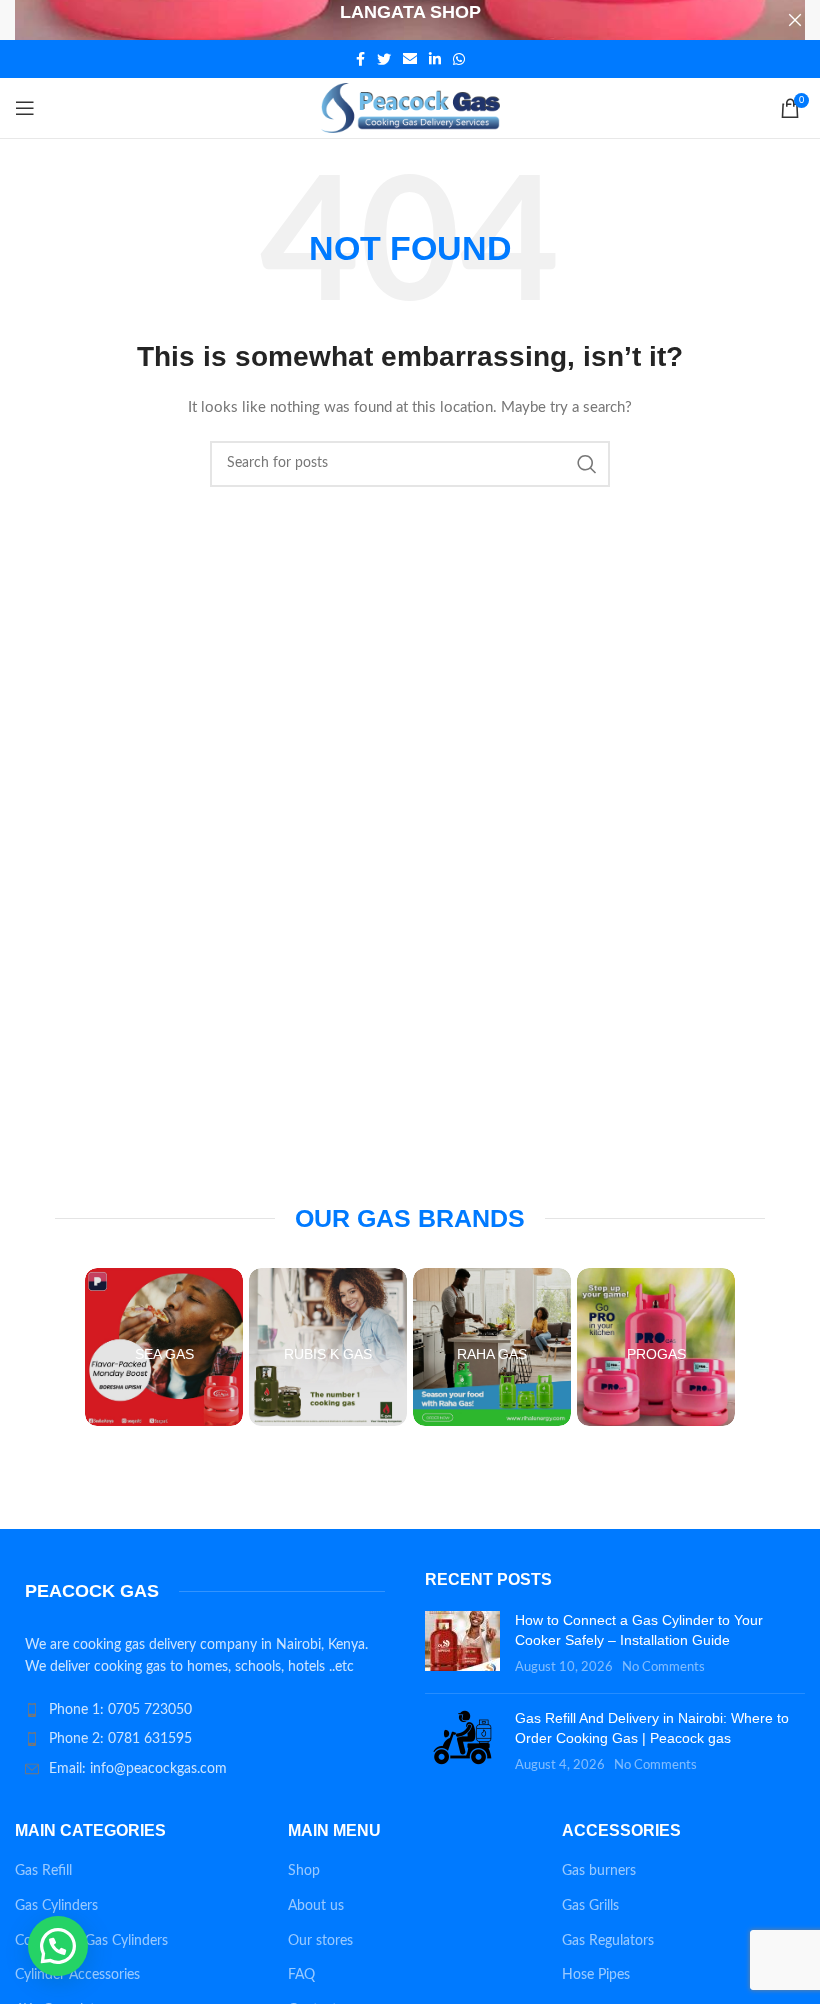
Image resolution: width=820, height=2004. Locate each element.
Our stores (320, 1941)
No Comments (663, 1667)
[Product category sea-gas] (164, 1347)
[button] (58, 1946)
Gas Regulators (608, 1941)
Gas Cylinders (56, 1906)
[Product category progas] (656, 1347)
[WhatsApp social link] (459, 59)
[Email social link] (410, 59)
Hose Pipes (596, 1975)
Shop (304, 1871)
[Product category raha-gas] (492, 1347)
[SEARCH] (587, 464)
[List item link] (205, 1710)
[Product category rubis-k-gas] (328, 1347)
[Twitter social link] (384, 59)
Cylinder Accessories (77, 1975)
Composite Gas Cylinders (91, 1941)
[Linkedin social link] (435, 59)
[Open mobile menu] (25, 108)
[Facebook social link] (360, 59)
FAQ (301, 1975)
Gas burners (599, 1871)
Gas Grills (590, 1906)
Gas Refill (43, 1871)
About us (316, 1906)
